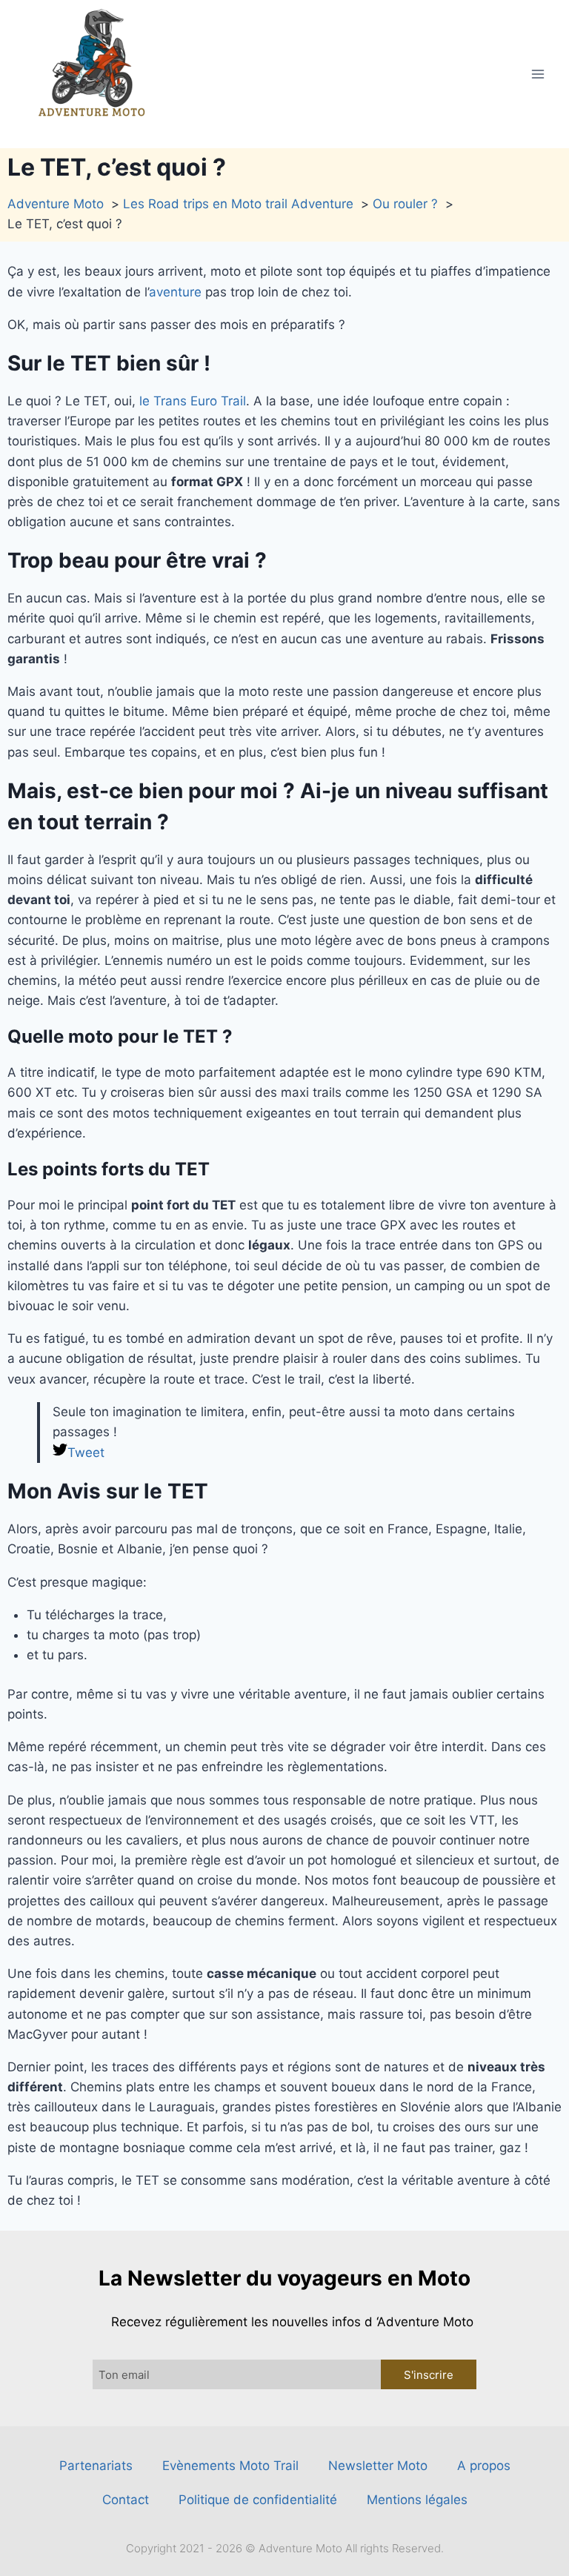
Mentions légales (417, 2500)
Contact (126, 2500)
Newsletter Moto (378, 2466)
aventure (175, 292)
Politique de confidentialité (258, 2500)
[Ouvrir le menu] (538, 74)
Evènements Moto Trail (230, 2466)
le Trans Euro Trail (193, 401)
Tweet (86, 1453)
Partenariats (96, 2466)
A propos (484, 2466)
